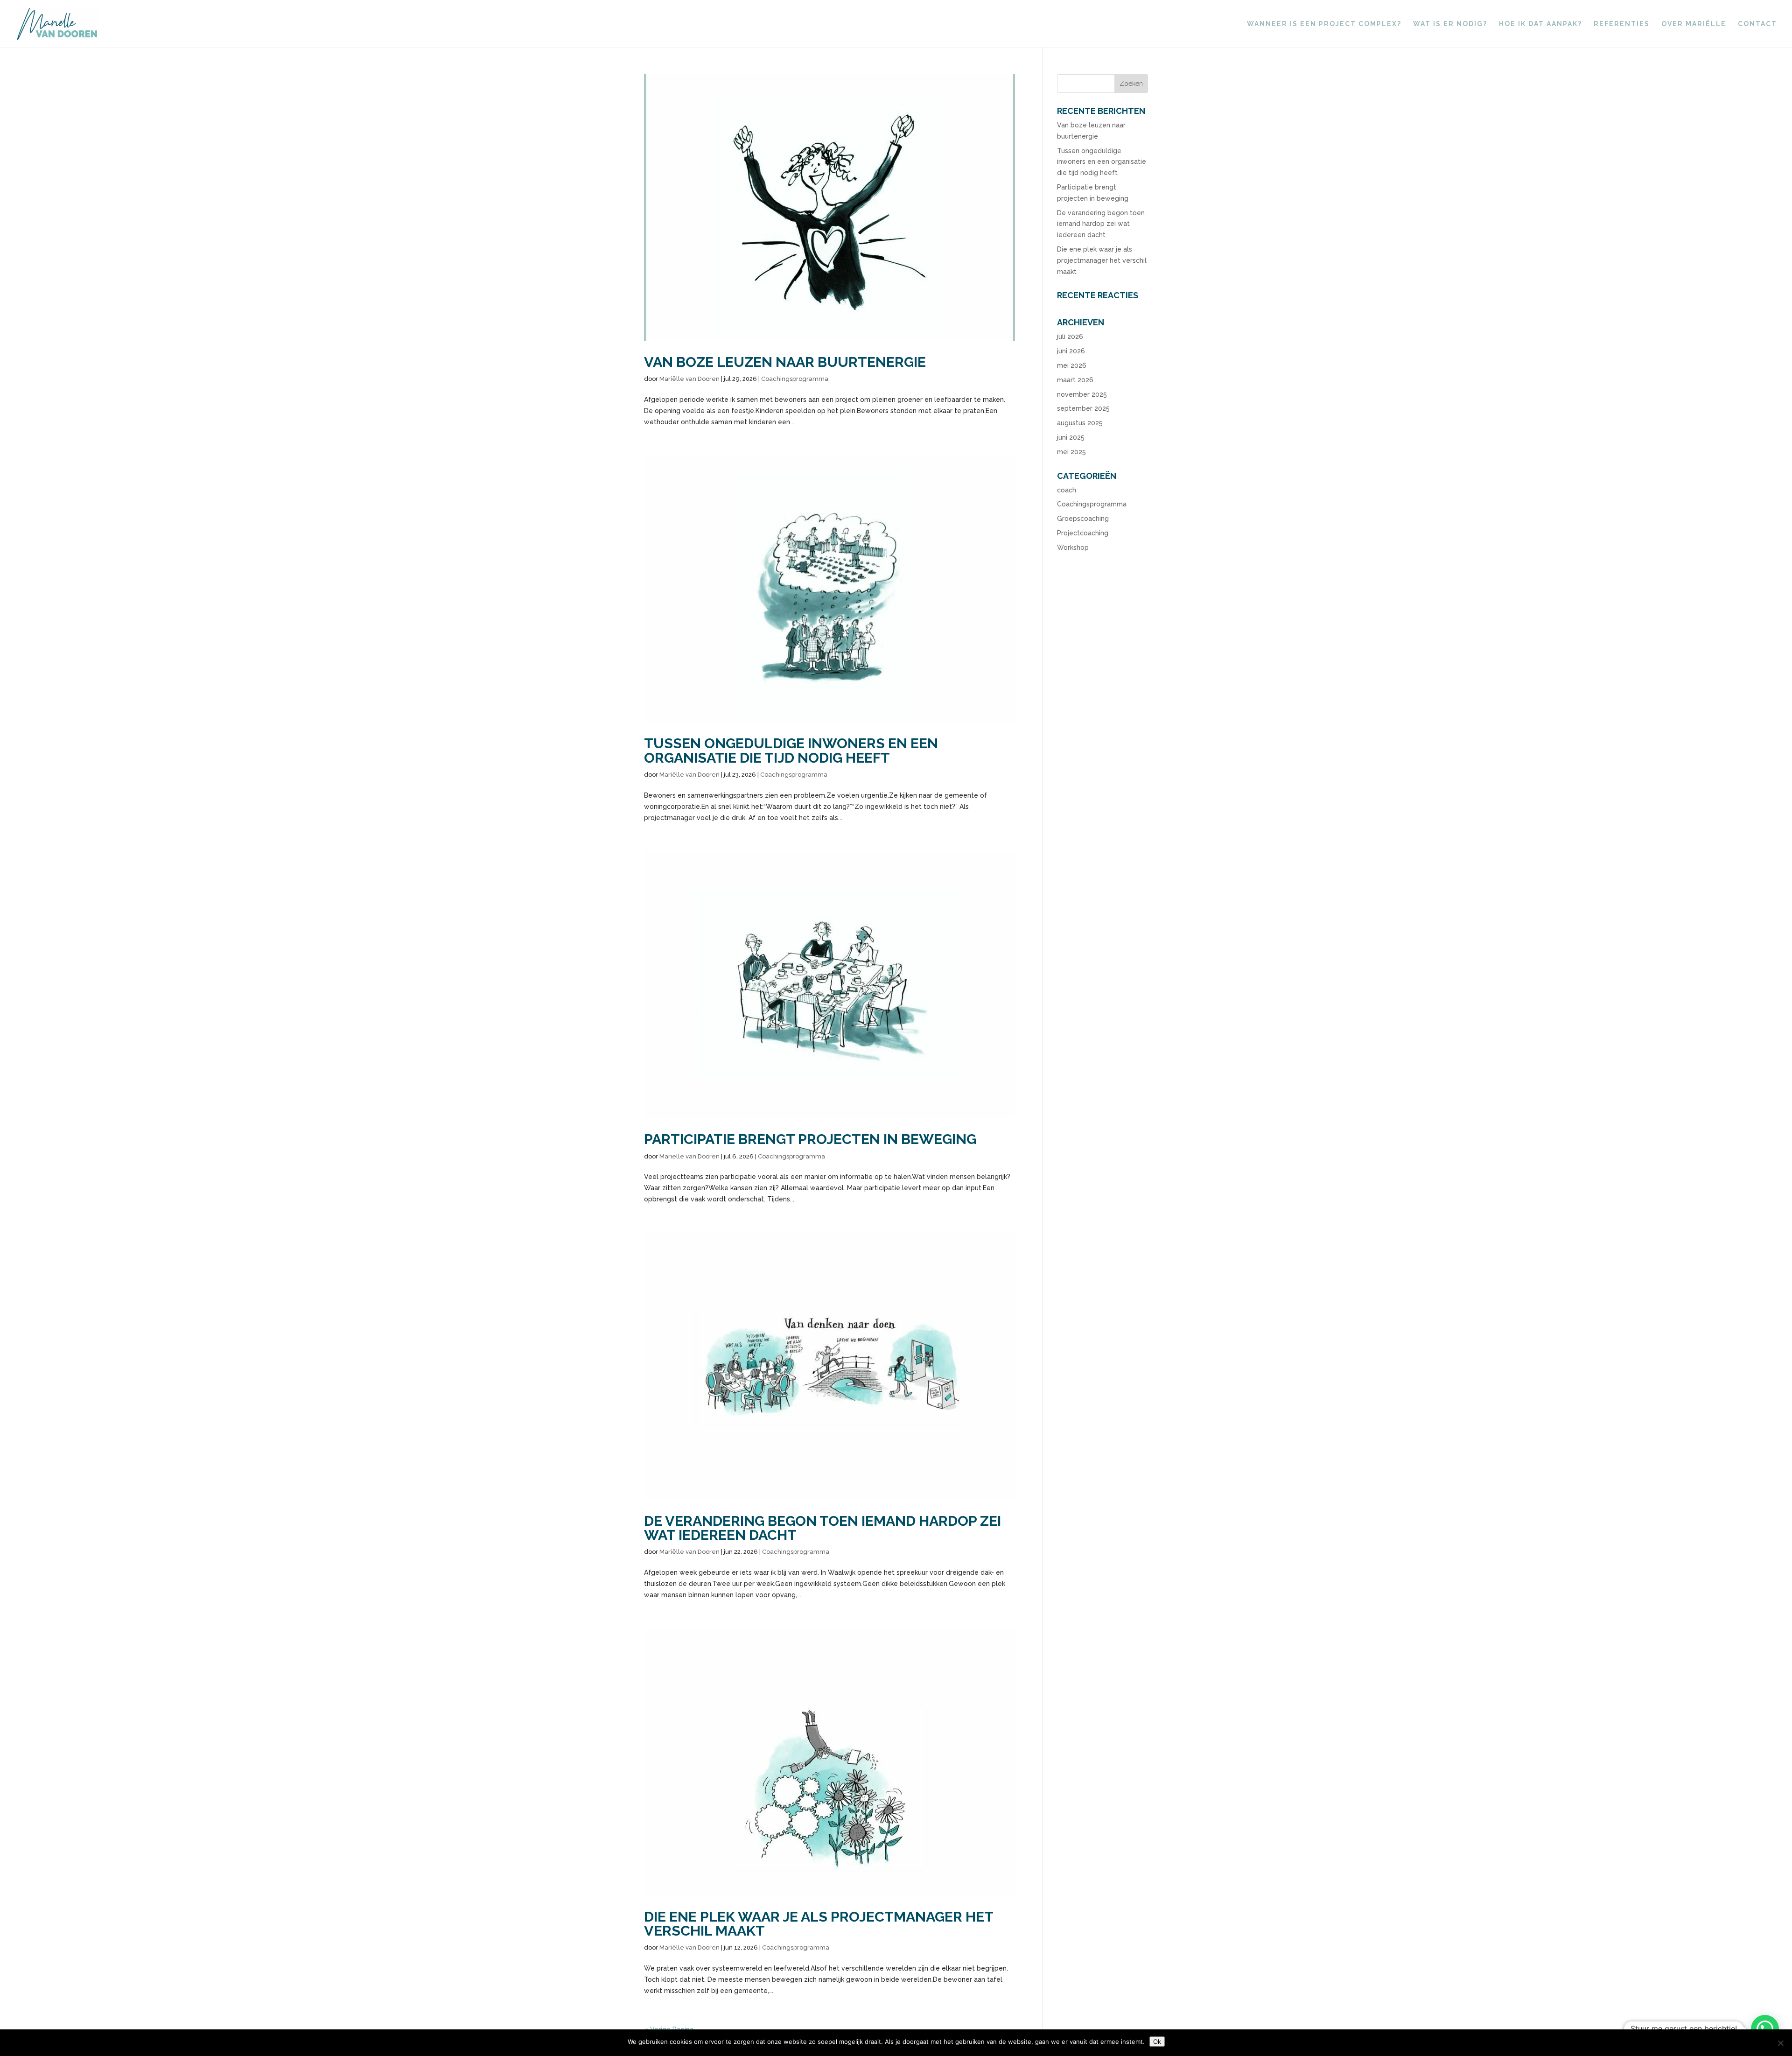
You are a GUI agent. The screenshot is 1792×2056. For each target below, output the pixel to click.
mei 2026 (1072, 365)
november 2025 (1082, 394)
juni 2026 (1071, 351)
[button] (1765, 2029)
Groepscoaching (1083, 519)
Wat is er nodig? (1450, 24)
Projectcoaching (1083, 533)
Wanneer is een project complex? (1324, 24)
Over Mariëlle (1694, 24)
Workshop (1073, 547)
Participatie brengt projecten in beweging (810, 1139)
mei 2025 (1071, 452)
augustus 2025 (1080, 423)
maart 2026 (1075, 380)
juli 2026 (1070, 337)
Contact (1757, 24)
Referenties (1622, 24)
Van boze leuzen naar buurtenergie (785, 362)
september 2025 (1083, 408)
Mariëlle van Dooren (689, 379)
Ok (1157, 2042)
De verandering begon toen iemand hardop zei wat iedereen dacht (822, 1528)
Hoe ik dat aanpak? (1540, 24)
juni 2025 (1071, 437)
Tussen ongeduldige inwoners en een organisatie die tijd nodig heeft (791, 750)
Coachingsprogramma (795, 379)
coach (1067, 490)
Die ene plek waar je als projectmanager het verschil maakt (819, 1923)
